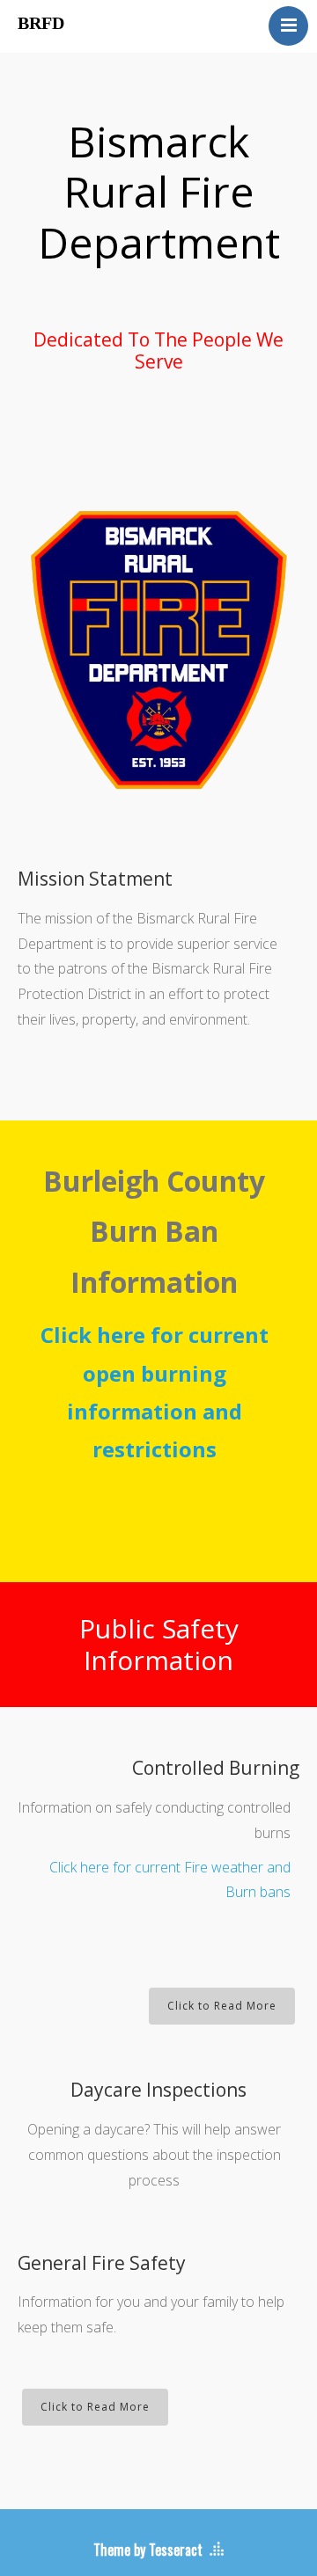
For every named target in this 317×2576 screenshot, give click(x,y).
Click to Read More (222, 2006)
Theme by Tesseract (148, 2550)
